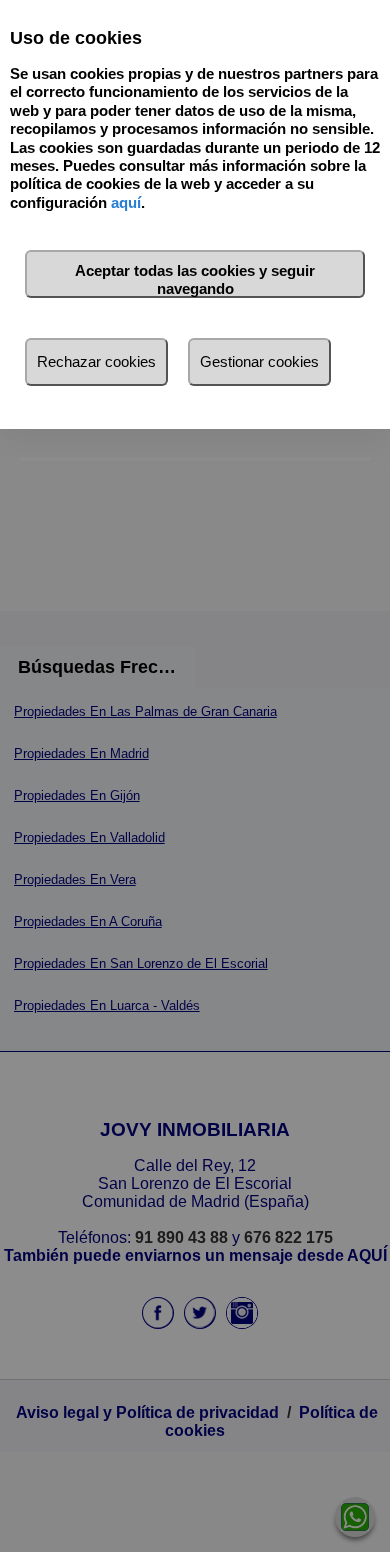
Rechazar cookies (96, 361)
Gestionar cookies (259, 361)
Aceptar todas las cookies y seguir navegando (195, 279)
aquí (126, 202)
